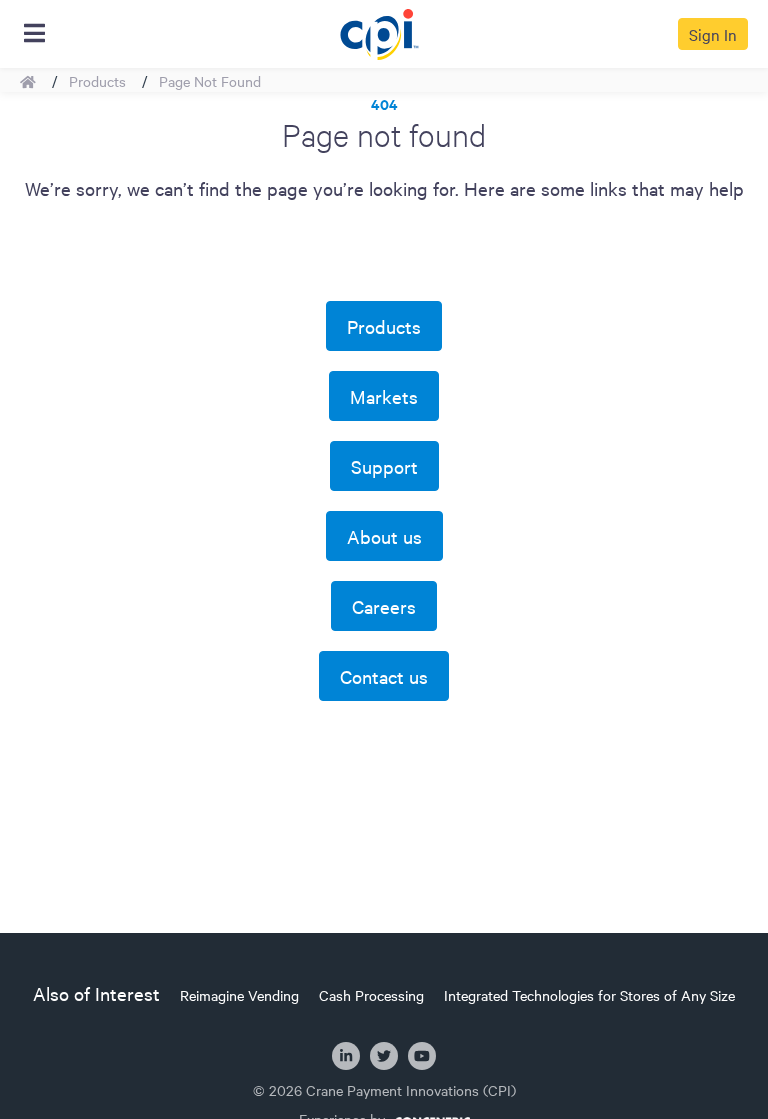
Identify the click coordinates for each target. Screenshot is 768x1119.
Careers (384, 606)
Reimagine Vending (239, 995)
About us (384, 536)
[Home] (378, 31)
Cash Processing (371, 995)
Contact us (384, 676)
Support (384, 466)
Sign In (713, 34)
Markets (384, 396)
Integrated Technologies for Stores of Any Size (589, 995)
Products (97, 81)
